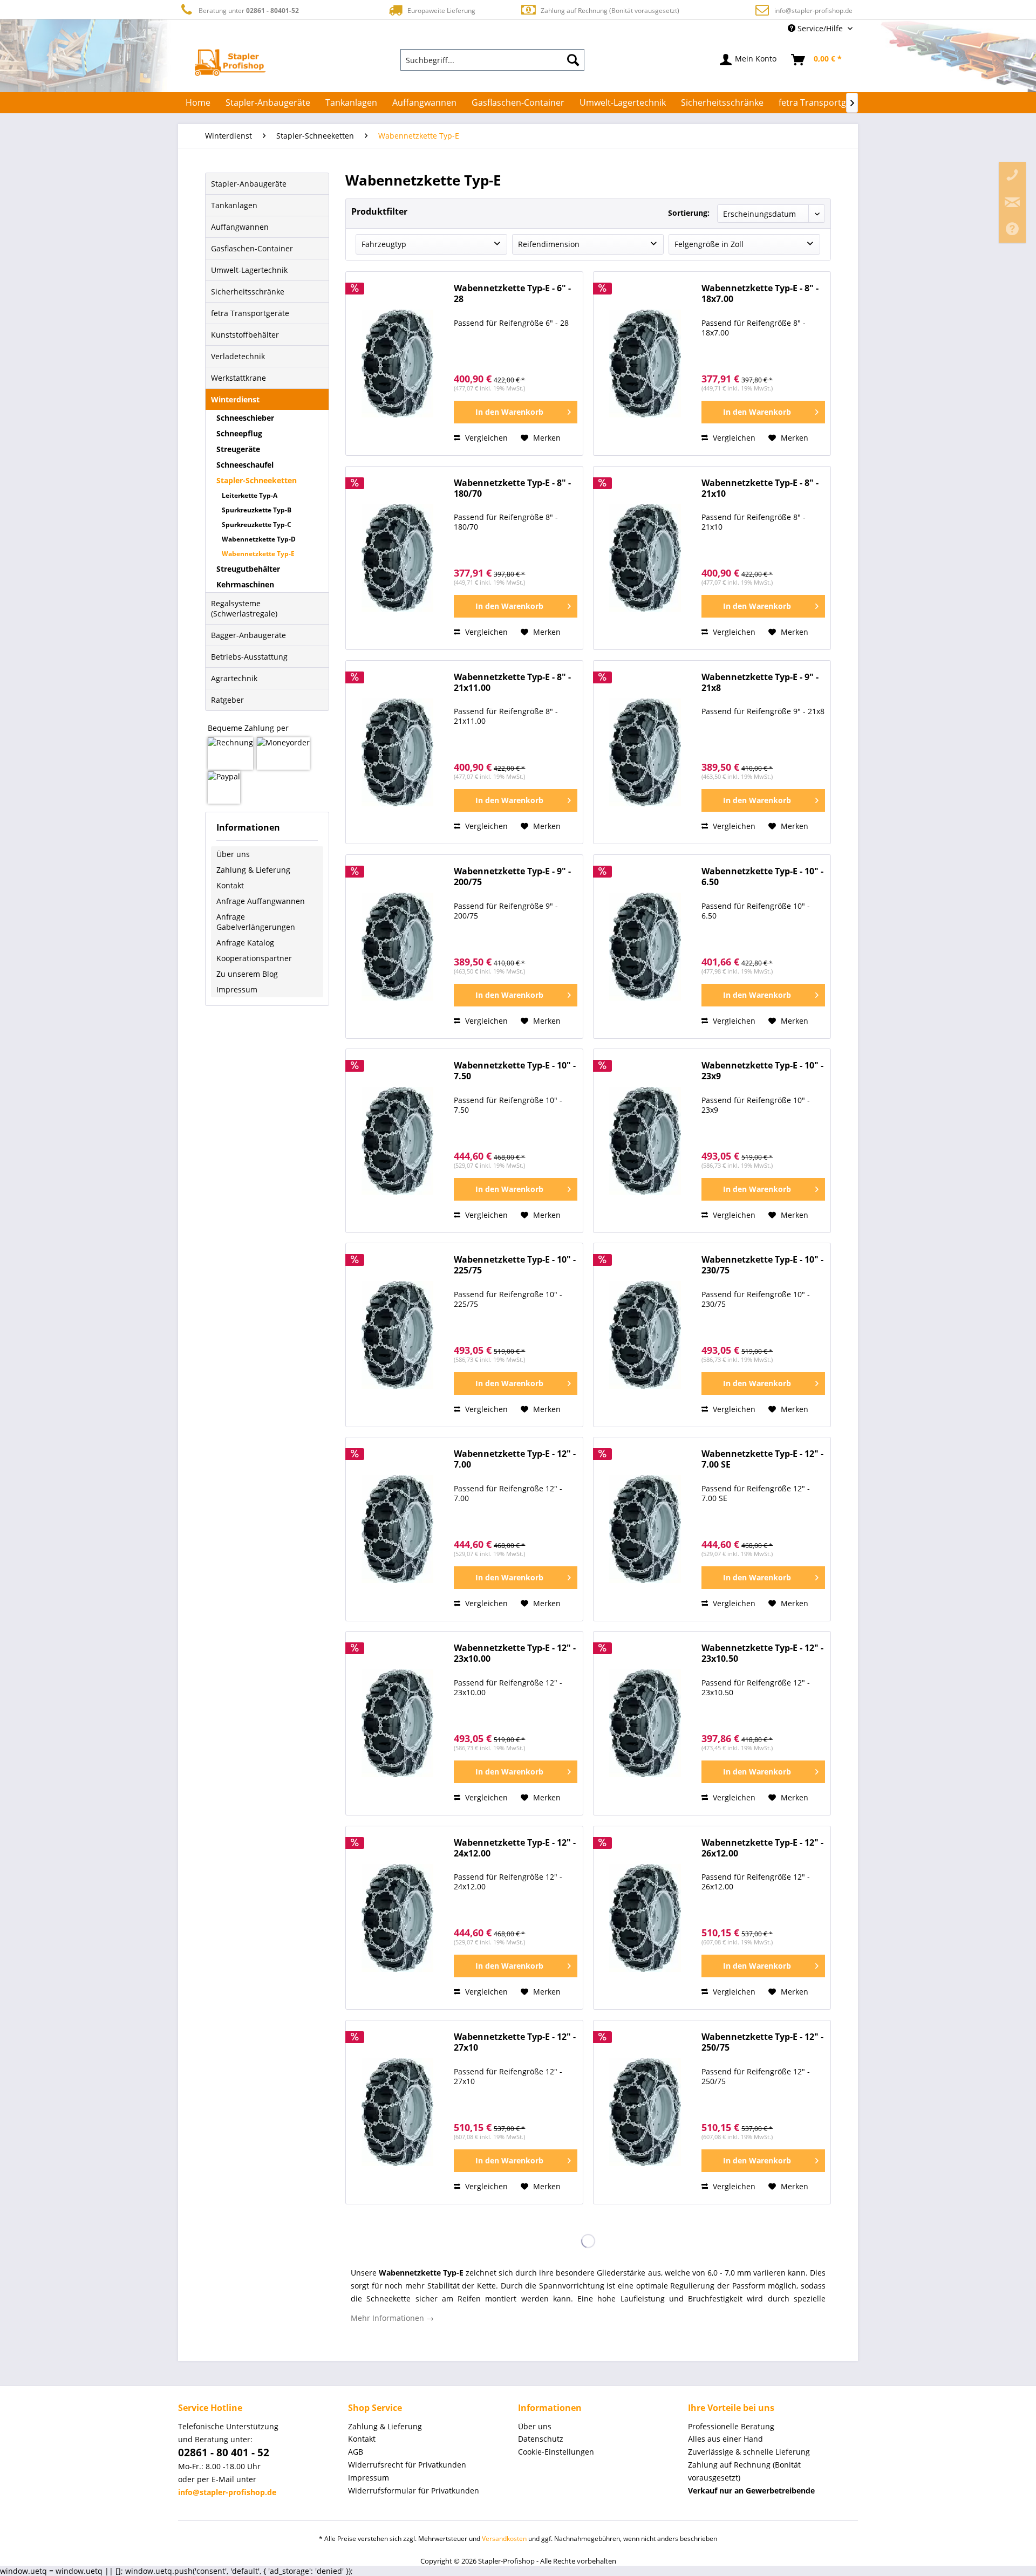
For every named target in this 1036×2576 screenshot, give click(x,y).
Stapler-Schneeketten (257, 480)
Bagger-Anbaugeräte (248, 635)
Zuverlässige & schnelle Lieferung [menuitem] (749, 2452)
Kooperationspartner (254, 958)
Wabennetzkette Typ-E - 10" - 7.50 (515, 1071)
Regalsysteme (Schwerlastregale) (244, 608)
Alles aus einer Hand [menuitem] (725, 2439)
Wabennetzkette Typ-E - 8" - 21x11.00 (512, 683)
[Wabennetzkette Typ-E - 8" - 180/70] (397, 558)
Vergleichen (485, 438)
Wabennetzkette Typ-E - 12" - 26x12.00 (762, 1848)
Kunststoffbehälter (245, 335)
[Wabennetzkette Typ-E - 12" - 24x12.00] (397, 1918)
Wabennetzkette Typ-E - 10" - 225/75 (515, 1265)
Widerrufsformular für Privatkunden (414, 2491)
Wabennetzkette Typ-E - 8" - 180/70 (512, 488)
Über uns (233, 854)
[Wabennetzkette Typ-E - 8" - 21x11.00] (397, 752)
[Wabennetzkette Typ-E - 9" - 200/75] (397, 947)
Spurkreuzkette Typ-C (257, 525)
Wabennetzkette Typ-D (259, 539)
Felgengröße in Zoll (709, 244)
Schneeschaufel (245, 465)
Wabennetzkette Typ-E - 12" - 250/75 (762, 2042)
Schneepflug (239, 433)
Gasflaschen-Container (252, 248)
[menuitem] (493, 60)
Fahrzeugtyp (384, 244)
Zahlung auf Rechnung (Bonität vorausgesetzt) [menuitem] (744, 2471)
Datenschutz (541, 2439)
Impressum (237, 989)
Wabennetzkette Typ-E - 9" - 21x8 (760, 683)
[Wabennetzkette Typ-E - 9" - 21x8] (645, 752)
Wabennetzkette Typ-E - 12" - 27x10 (515, 2042)
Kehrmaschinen (245, 584)
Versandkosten (504, 2539)
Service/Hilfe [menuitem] (820, 28)
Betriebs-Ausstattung (249, 657)
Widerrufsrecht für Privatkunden (407, 2465)
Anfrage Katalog (245, 943)
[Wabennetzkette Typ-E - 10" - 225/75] (397, 1335)
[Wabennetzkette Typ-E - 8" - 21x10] (645, 558)
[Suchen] (573, 60)
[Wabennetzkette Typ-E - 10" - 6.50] (645, 947)
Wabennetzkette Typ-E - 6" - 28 (512, 294)
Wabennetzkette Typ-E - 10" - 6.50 (762, 877)
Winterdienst (235, 399)
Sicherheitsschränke (248, 292)
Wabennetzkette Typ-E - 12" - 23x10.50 (762, 1653)
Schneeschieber (245, 418)
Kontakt (230, 885)
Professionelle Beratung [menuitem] (731, 2426)
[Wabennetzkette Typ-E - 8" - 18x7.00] (645, 364)
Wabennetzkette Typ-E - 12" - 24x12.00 (515, 1848)
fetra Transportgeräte (250, 313)
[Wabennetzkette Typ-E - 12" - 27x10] (397, 2112)
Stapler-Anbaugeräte (249, 184)
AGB (356, 2452)
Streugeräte (238, 449)
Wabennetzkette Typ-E (258, 554)
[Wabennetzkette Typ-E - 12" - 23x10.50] (645, 1723)
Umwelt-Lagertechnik (249, 270)
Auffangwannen (240, 227)
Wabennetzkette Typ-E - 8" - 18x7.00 (760, 294)
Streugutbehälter (248, 569)
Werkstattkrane (238, 378)
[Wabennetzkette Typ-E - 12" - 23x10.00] (397, 1723)
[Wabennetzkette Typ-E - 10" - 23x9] (645, 1141)
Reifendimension (549, 244)
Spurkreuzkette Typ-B (257, 510)
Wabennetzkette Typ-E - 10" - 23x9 (762, 1071)
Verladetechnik (238, 356)
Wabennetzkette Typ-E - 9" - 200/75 (512, 877)
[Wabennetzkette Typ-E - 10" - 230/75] (645, 1335)
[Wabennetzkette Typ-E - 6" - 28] (397, 364)
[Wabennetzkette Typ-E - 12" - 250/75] (645, 2112)
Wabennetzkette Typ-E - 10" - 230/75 (762, 1265)
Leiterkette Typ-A (250, 495)
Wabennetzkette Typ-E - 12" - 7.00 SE (762, 1459)
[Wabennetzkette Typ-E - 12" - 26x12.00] (645, 1918)
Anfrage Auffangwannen (261, 901)
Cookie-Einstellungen (556, 2452)
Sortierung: (689, 213)
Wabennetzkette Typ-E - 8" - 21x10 (760, 488)
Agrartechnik (234, 678)
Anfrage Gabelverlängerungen (256, 922)
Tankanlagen (234, 205)
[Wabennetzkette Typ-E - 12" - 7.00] (397, 1529)
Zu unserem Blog (247, 974)
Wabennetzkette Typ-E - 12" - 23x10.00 (515, 1653)
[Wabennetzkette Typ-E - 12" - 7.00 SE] (645, 1529)
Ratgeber (227, 700)
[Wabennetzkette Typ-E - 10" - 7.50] (397, 1141)
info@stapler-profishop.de (813, 11)
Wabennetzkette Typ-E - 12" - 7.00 (515, 1459)
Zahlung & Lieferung (253, 870)
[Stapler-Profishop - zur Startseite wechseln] (230, 63)
